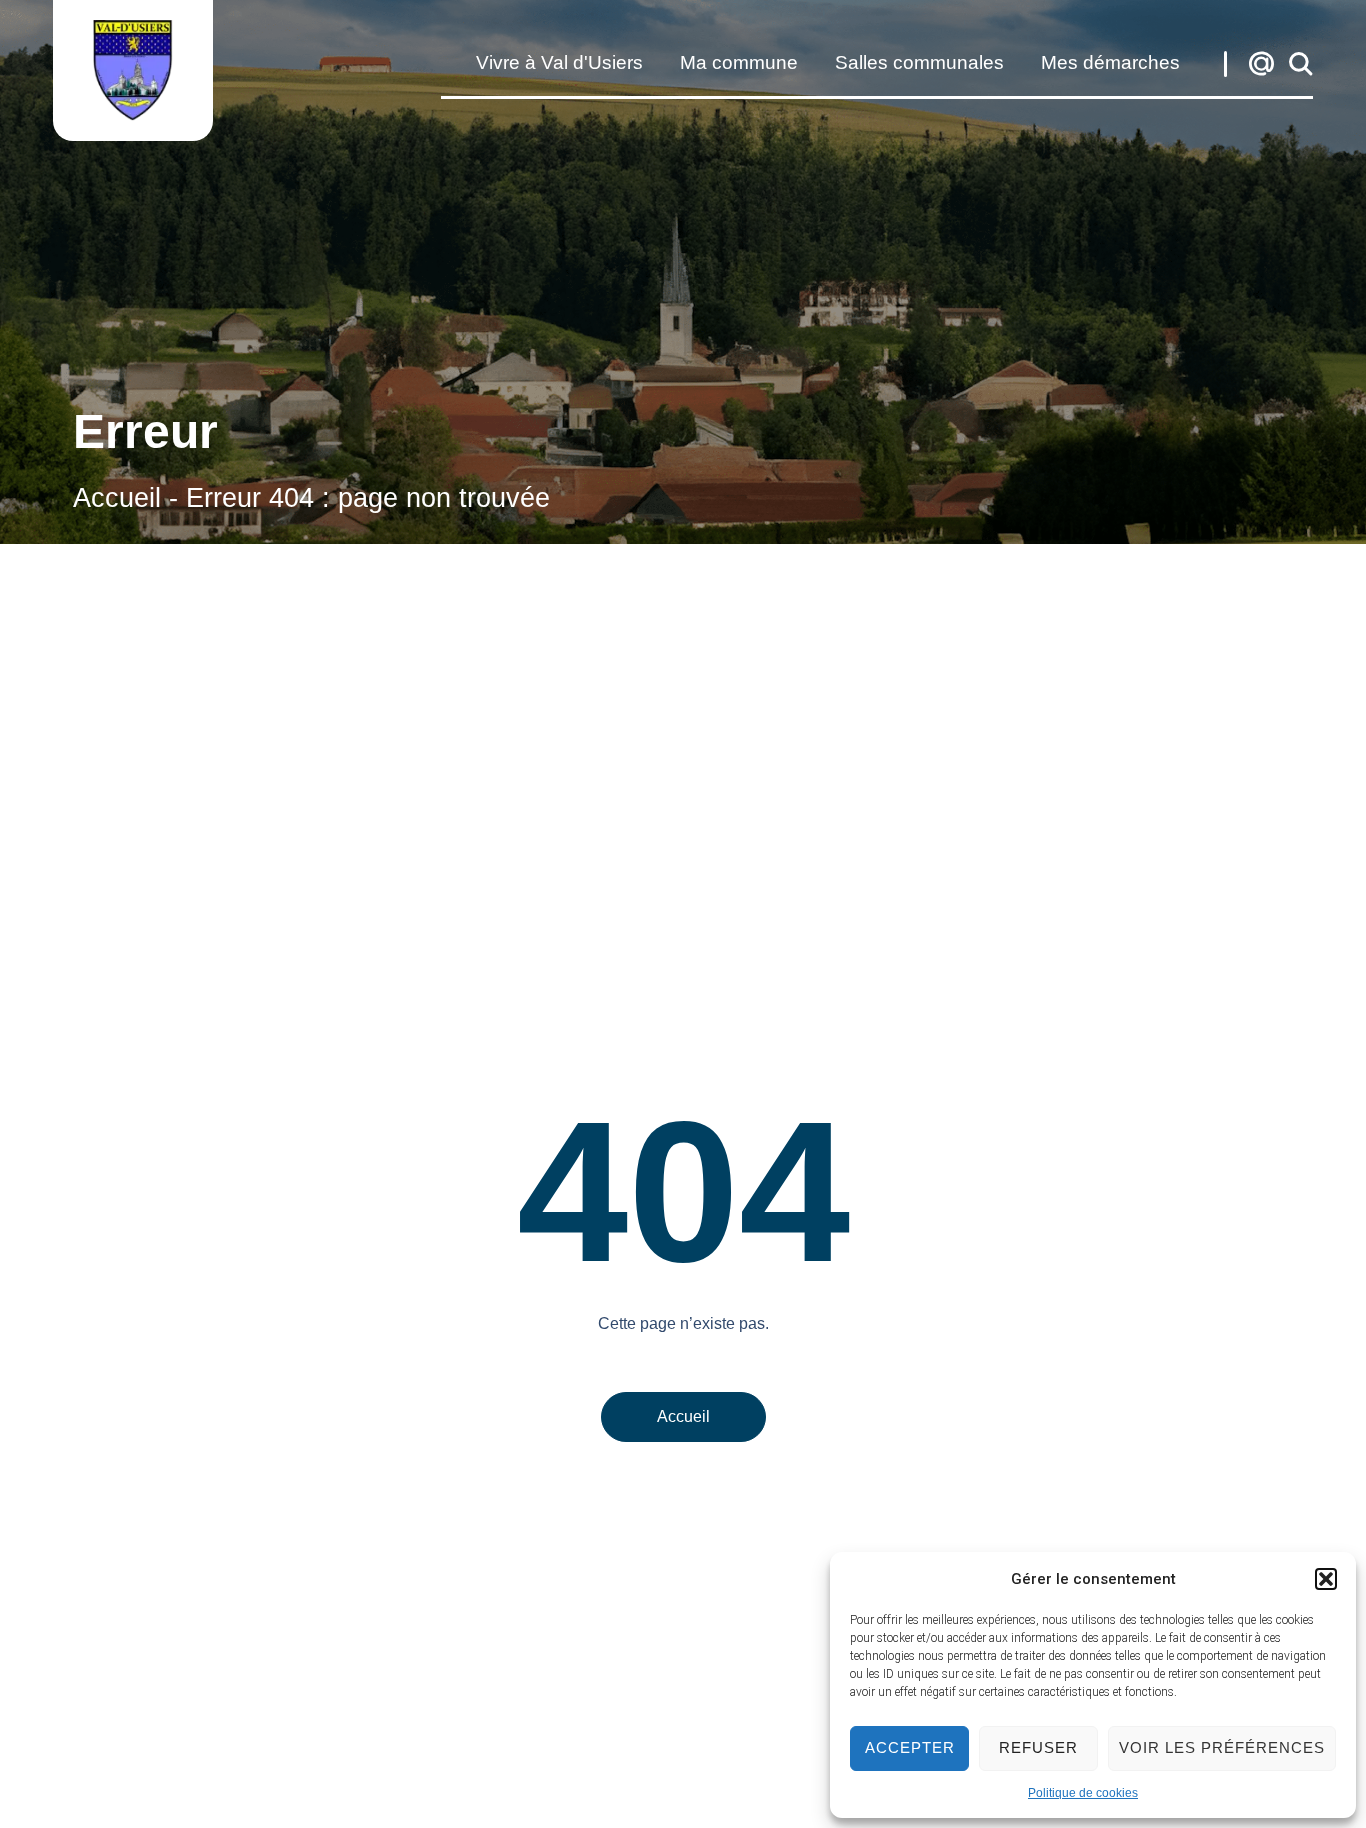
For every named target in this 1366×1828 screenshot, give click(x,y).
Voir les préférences (1222, 1747)
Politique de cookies (1083, 1793)
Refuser (1038, 1747)
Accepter (910, 1747)
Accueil (117, 497)
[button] (1326, 1579)
